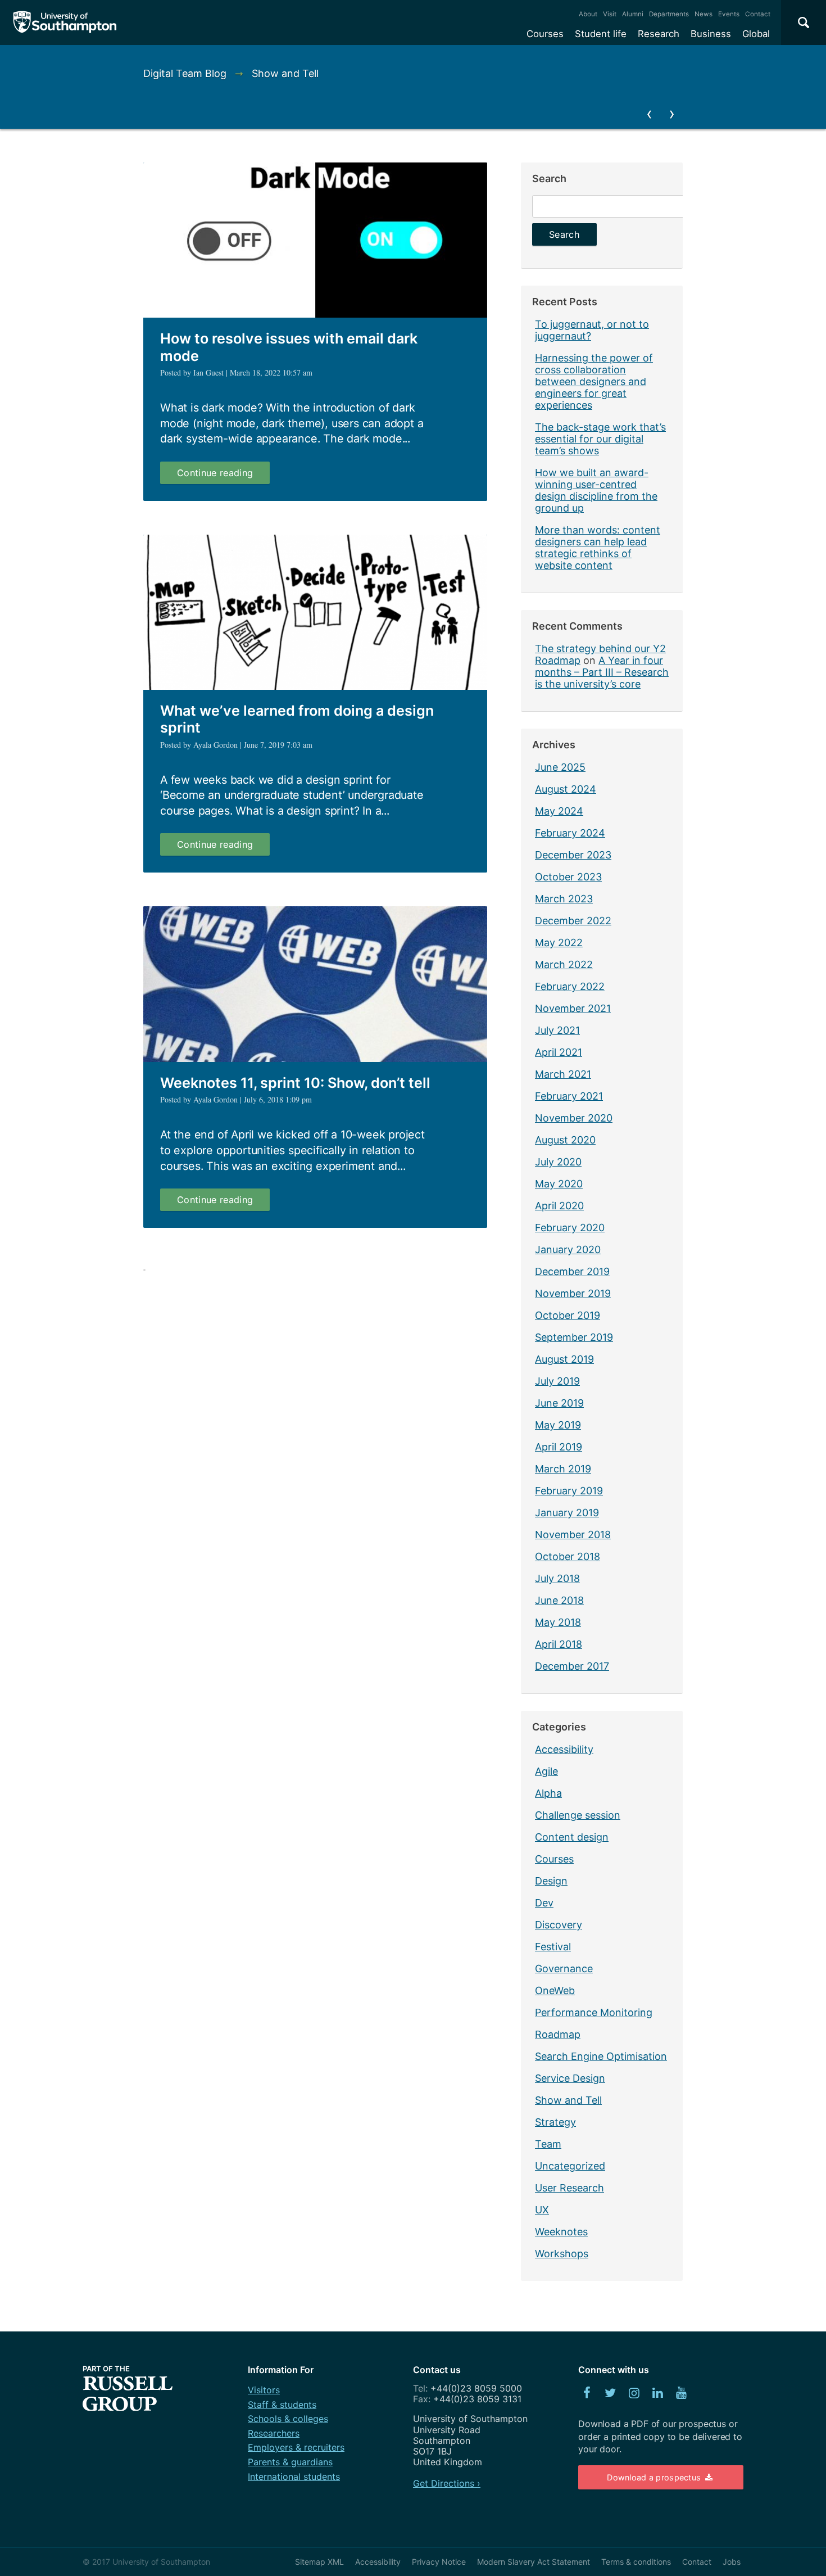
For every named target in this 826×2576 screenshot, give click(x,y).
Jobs (732, 2562)
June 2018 (559, 1600)
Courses (545, 34)
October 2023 (568, 877)
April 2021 (559, 1052)
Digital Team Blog (185, 73)
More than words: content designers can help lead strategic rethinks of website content (598, 548)
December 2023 (573, 855)
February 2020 (570, 1228)
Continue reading (223, 475)
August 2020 (565, 1140)
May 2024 (559, 811)
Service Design (570, 2078)
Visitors (264, 2390)
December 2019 (572, 1271)
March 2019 (563, 1469)
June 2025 (560, 767)
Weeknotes (561, 2232)
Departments (669, 14)
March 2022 (564, 964)
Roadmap (558, 2034)
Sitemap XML (319, 2562)
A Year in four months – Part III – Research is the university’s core (602, 672)
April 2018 (559, 1644)
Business (711, 34)
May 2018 (558, 1622)
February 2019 (569, 1491)
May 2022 (559, 943)
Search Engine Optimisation (601, 2056)
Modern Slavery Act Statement (534, 2562)
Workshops (562, 2254)
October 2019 (568, 1315)
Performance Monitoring (594, 2012)
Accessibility (564, 1749)
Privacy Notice (439, 2562)
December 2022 (573, 921)
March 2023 (564, 899)
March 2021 (563, 1074)
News (704, 14)
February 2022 (570, 986)
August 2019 (564, 1359)
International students (294, 2476)
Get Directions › (447, 2483)
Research (659, 34)
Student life (601, 34)
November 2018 (573, 1535)
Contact (758, 14)
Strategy (555, 2122)
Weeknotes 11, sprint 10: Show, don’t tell (295, 1083)
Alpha (548, 1793)
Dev (544, 1903)
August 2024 (566, 789)
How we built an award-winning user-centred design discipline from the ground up (596, 490)
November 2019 (573, 1293)
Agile (546, 1771)
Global (756, 34)
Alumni (633, 14)
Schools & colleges (288, 2419)
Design (551, 1881)
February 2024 (570, 833)
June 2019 (559, 1403)
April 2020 (559, 1206)
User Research (569, 2188)
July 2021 (557, 1030)
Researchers (274, 2433)
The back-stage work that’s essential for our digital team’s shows (600, 439)
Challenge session (578, 1815)
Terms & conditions (636, 2562)
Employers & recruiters (296, 2447)
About (588, 14)
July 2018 (557, 1578)
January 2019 (567, 1513)
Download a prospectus (655, 2477)
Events (729, 14)
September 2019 (574, 1337)
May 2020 (559, 1184)
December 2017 (572, 1666)
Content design (572, 1837)
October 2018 (568, 1556)
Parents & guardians (290, 2462)
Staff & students (282, 2405)
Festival (553, 1947)
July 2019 (557, 1381)
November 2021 (573, 1008)
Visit (610, 14)
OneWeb (555, 1990)
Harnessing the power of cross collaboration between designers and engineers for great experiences (594, 381)
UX (542, 2210)
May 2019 (558, 1425)
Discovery (559, 1925)
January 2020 (568, 1249)
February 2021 (569, 1096)
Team (548, 2144)
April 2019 (559, 1447)
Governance (564, 1969)
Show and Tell (568, 2100)
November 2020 (574, 1118)
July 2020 (558, 1162)
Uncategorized (570, 2166)
